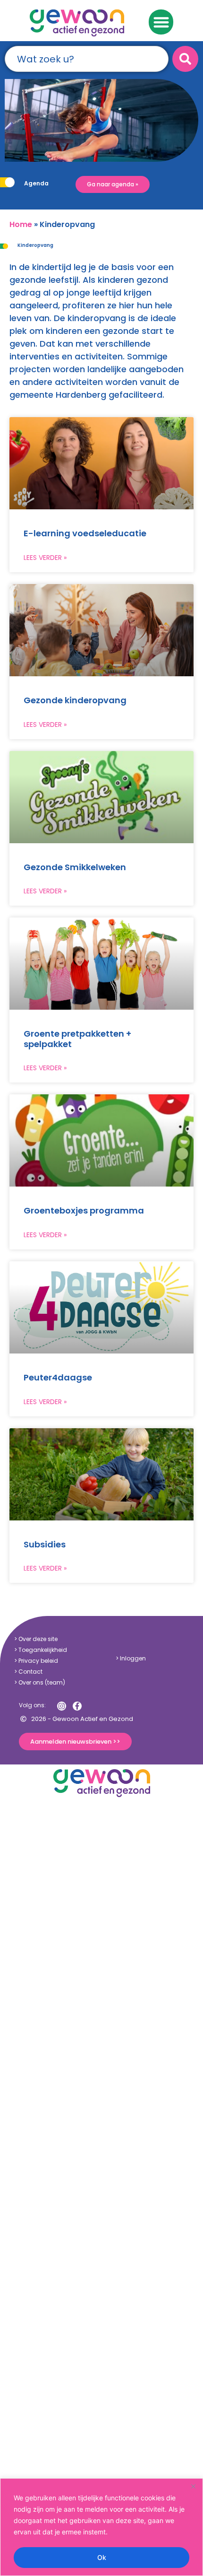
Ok (102, 2557)
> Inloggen (131, 1658)
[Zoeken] (185, 59)
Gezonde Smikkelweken (75, 867)
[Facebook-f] (77, 1706)
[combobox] (87, 59)
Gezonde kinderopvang (75, 700)
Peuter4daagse (58, 1377)
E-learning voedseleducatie (85, 533)
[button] (161, 22)
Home (21, 224)
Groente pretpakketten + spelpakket (77, 1039)
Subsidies (45, 1544)
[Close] (193, 2486)
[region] (101, 2527)
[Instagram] (62, 1706)
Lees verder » (45, 558)
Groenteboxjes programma (84, 1210)
